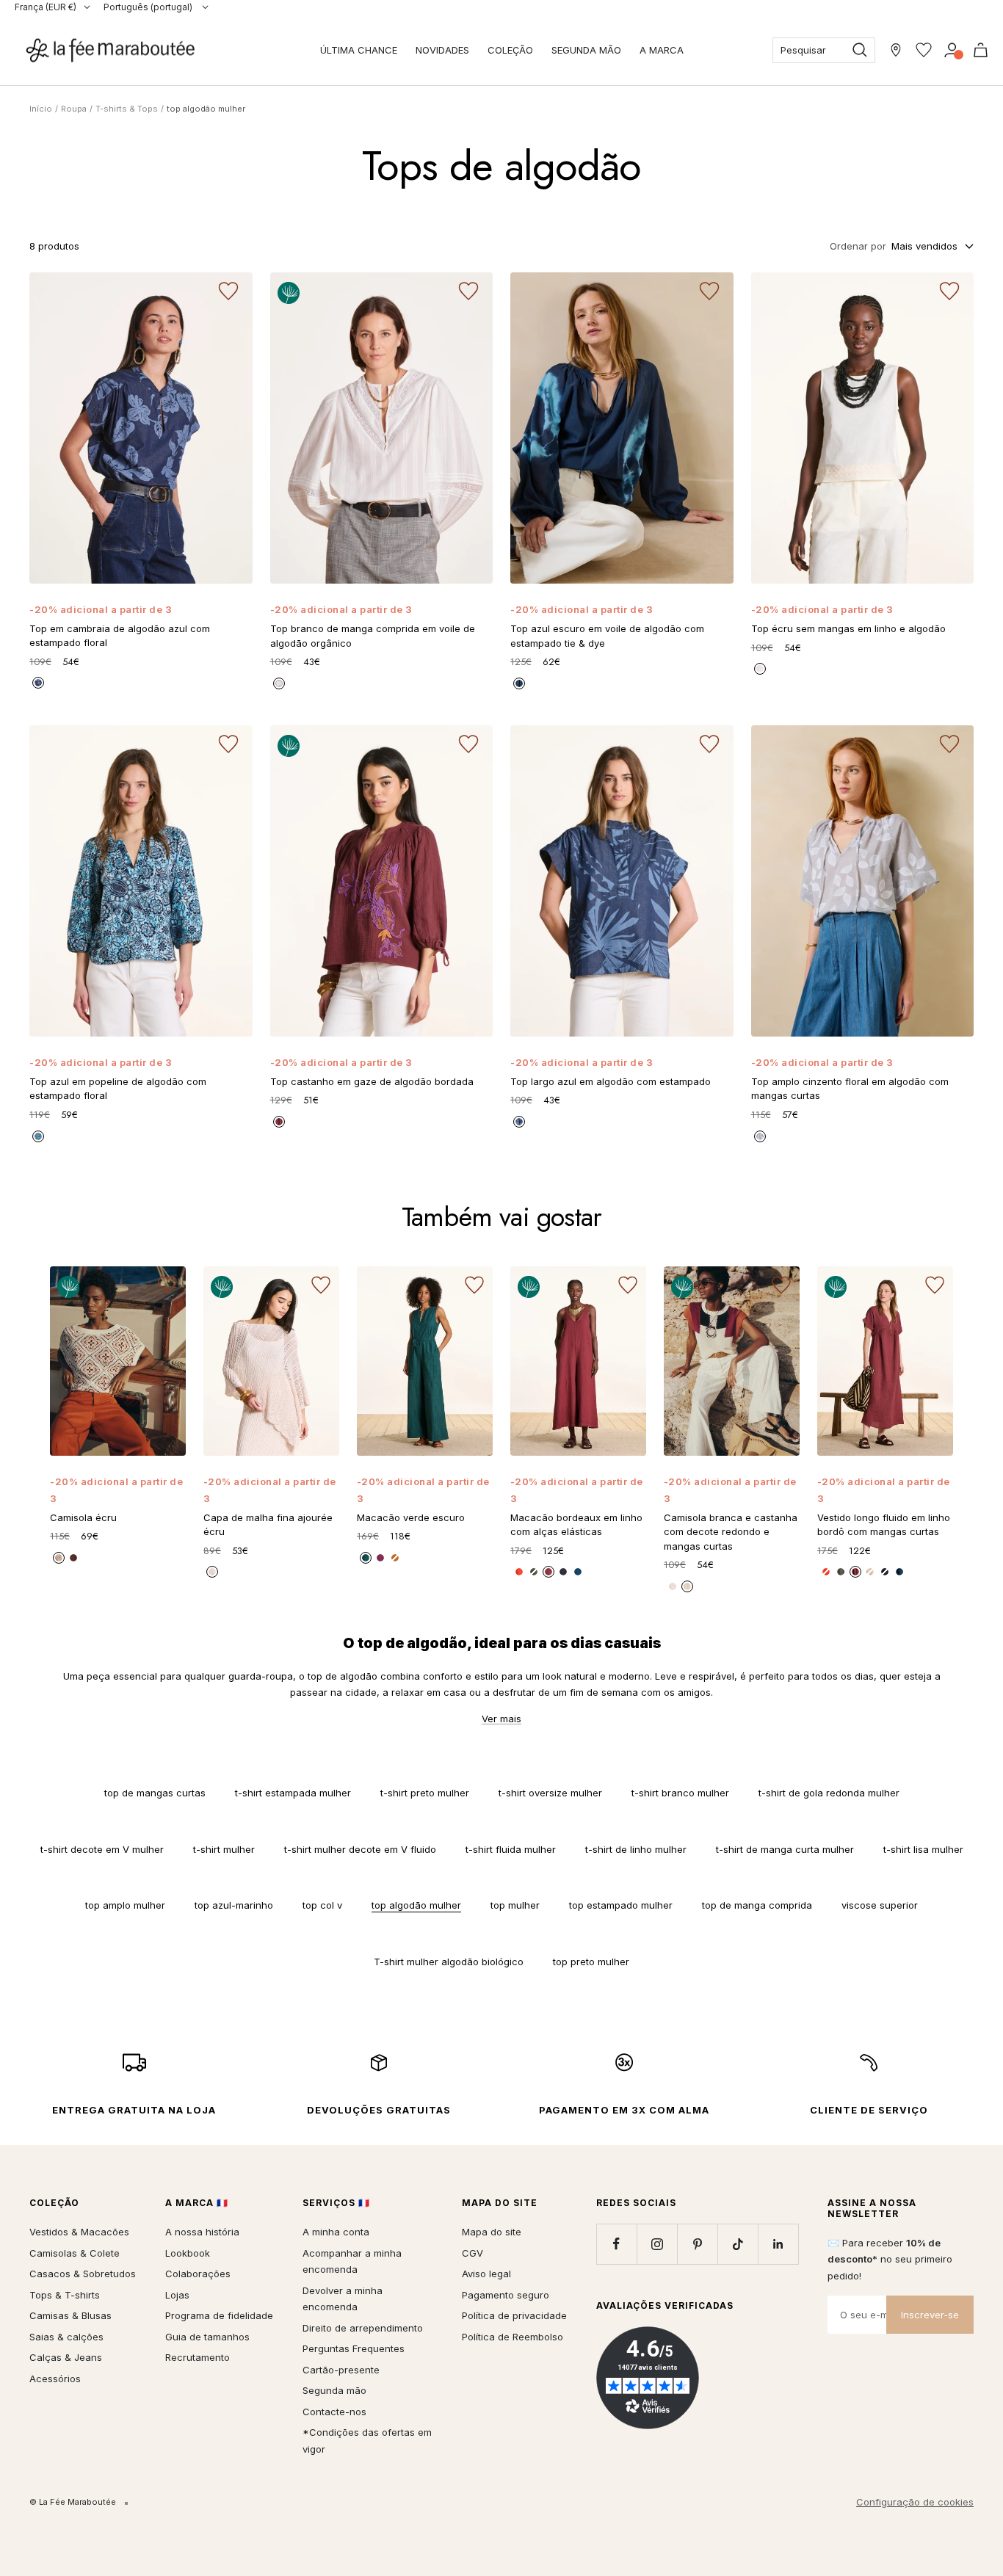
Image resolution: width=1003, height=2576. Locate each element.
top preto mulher (591, 1962)
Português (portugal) (149, 7)
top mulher (515, 1905)
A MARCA (662, 50)
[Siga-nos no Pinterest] (697, 2244)
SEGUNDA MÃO (586, 50)
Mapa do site (492, 2232)
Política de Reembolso (513, 2337)
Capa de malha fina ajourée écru (268, 1525)
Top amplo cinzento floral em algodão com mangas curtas (850, 1089)
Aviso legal (486, 2274)
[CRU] (760, 669)
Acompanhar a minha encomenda (352, 2261)
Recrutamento (198, 2357)
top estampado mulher (621, 1905)
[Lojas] (896, 50)
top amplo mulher (125, 1905)
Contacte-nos (334, 2412)
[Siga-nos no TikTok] (738, 2244)
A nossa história (202, 2232)
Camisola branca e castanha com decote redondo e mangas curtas (731, 1532)
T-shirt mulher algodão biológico (449, 1962)
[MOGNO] (279, 1122)
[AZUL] (38, 1136)
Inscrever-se (930, 2315)
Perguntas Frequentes (354, 2348)
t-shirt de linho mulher (636, 1849)
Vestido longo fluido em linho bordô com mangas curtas (884, 1525)
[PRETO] (760, 1136)
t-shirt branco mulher (680, 1793)
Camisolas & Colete (75, 2253)
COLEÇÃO (510, 50)
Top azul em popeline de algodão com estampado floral (118, 1089)
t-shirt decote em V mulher (102, 1849)
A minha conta (336, 2232)
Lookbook (188, 2253)
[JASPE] (826, 1572)
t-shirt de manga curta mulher (785, 1849)
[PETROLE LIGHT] (366, 1558)
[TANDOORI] (395, 1558)
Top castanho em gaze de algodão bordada (372, 1081)
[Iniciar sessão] (952, 50)
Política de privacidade (514, 2315)
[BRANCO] (279, 683)
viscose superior (880, 1905)
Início (41, 109)
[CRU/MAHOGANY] (687, 1586)
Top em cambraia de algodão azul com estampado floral (120, 636)
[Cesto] (981, 50)
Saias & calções (66, 2337)
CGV (472, 2253)
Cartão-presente (341, 2370)
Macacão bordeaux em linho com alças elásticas (576, 1525)
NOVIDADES (442, 50)
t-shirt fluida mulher (511, 1849)
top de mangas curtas (155, 1793)
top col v (322, 1905)
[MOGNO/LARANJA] (73, 1558)
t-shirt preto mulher (425, 1793)
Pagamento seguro (506, 2295)
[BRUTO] (38, 683)
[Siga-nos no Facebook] (616, 2244)
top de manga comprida (757, 1905)
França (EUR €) (46, 7)
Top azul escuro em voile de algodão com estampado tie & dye (607, 636)
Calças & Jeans (66, 2357)
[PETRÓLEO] (899, 1572)
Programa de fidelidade (219, 2315)
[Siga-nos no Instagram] (657, 2244)
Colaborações (198, 2274)
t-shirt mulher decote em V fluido (360, 1849)
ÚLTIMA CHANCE (359, 50)
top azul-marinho (234, 1905)
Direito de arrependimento (363, 2328)
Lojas (177, 2295)
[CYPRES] (841, 1572)
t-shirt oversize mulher (550, 1793)
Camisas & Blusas (70, 2315)
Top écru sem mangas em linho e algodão (848, 628)
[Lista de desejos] (924, 50)
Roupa (74, 109)
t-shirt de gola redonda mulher (829, 1793)
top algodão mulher (416, 1905)
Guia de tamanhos (207, 2337)
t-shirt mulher (224, 1849)
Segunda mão (334, 2390)
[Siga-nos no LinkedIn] (778, 2244)
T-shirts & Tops (127, 109)
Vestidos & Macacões (79, 2232)
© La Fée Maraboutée (73, 2502)
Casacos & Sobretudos (83, 2274)
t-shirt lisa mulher (923, 1849)
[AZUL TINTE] (885, 1572)
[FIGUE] (380, 1558)
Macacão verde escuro (411, 1517)
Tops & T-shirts (65, 2295)
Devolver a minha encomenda (343, 2299)
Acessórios (55, 2379)
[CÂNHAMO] (870, 1572)
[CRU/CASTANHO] (59, 1558)
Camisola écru (83, 1517)
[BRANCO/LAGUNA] (673, 1586)
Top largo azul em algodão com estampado (611, 1081)
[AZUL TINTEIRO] (519, 683)
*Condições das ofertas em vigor (367, 2441)
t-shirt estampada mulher (293, 1793)
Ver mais (501, 1719)
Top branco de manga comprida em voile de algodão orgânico (373, 636)
